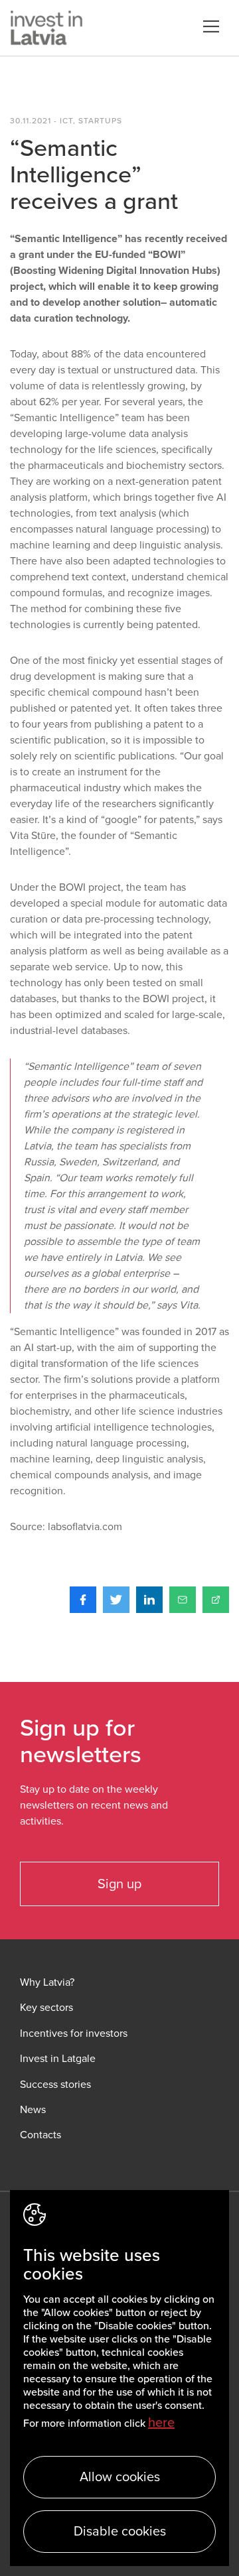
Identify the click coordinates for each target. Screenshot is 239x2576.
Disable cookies (120, 2532)
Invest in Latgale (58, 2059)
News (33, 2110)
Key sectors (46, 2008)
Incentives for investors (74, 2034)
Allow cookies (120, 2477)
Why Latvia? (47, 1983)
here (161, 2423)
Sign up (119, 1884)
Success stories (55, 2085)
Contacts (40, 2135)
